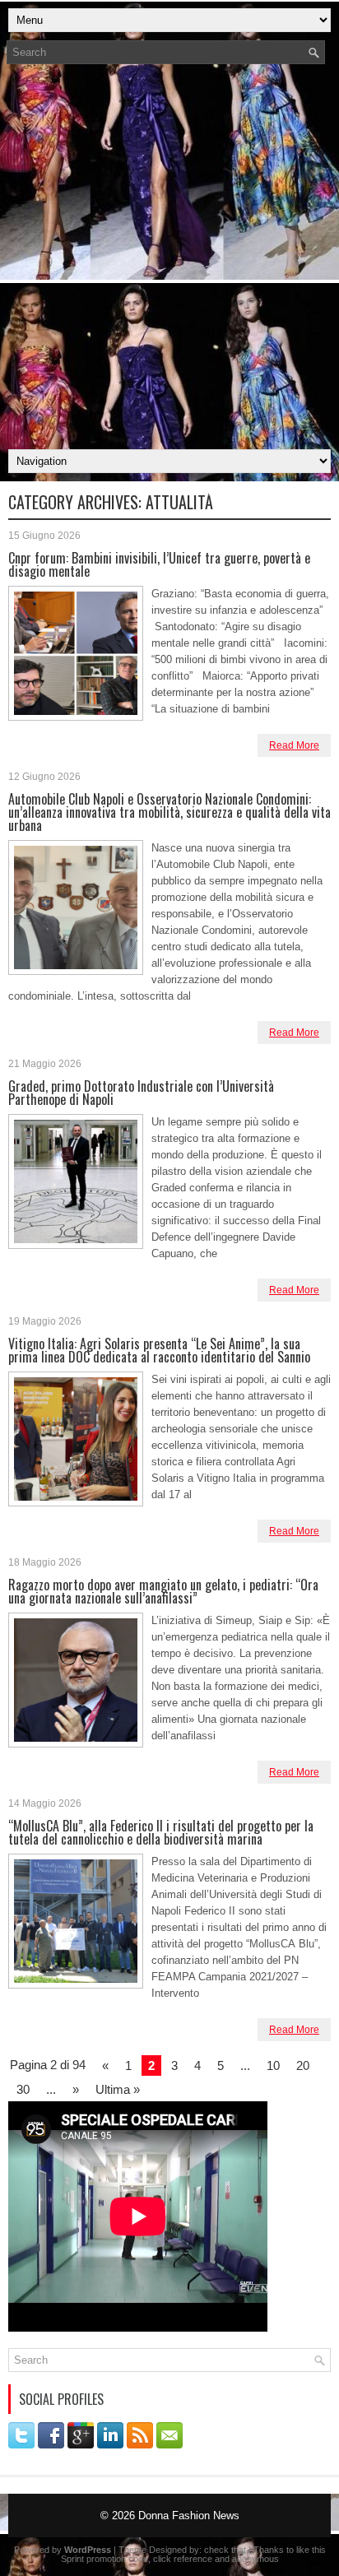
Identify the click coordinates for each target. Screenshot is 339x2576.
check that (225, 2550)
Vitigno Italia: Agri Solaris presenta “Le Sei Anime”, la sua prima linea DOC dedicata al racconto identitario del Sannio (159, 1350)
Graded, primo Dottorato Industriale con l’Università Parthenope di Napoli (141, 1093)
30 (23, 2089)
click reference (183, 2559)
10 (273, 2065)
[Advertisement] (169, 262)
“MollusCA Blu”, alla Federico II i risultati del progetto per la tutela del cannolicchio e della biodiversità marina (161, 1832)
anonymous (255, 2559)
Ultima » (118, 2089)
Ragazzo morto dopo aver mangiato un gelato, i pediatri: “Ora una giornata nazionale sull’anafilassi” (163, 1591)
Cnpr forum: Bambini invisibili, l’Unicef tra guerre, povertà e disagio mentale (159, 564)
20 (303, 2065)
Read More (294, 745)
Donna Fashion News (189, 2516)
